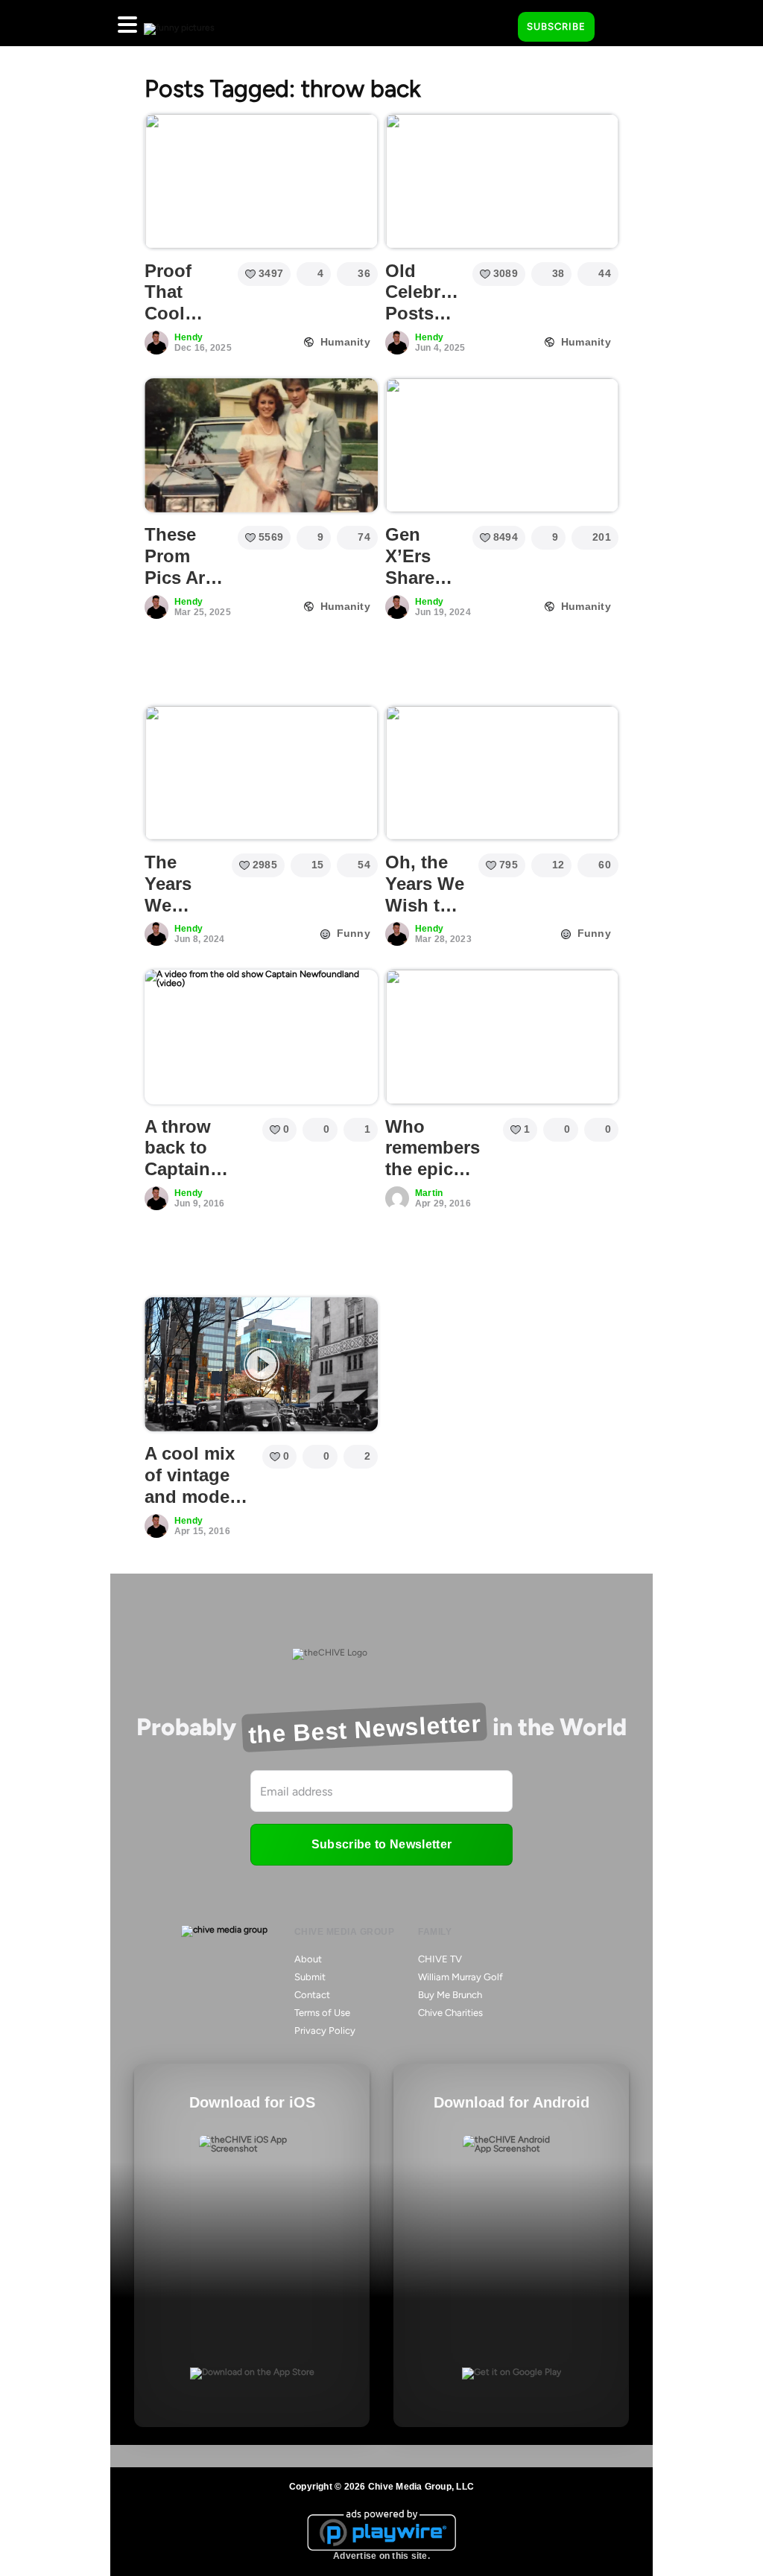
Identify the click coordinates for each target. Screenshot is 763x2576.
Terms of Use (322, 2013)
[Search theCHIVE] (496, 23)
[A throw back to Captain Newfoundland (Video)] (261, 1037)
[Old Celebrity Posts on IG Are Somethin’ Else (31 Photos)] (502, 181)
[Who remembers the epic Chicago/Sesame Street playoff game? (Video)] (502, 1037)
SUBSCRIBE (556, 26)
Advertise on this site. (381, 2556)
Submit (310, 1977)
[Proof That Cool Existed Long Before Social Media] (261, 181)
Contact (312, 1995)
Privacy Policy (325, 2030)
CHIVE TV (440, 1959)
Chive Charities (450, 2013)
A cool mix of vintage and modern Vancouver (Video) (196, 1496)
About (308, 1959)
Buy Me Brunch (450, 1995)
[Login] (619, 28)
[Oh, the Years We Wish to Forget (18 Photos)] (502, 773)
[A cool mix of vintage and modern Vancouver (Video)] (261, 1364)
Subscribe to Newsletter (381, 1844)
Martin (429, 1193)
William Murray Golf (460, 1977)
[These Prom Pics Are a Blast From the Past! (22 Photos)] (261, 445)
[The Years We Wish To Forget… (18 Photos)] (261, 773)
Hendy (189, 337)
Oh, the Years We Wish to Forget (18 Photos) (425, 916)
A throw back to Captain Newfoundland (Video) (207, 1169)
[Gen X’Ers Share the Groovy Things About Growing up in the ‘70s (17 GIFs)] (502, 445)
